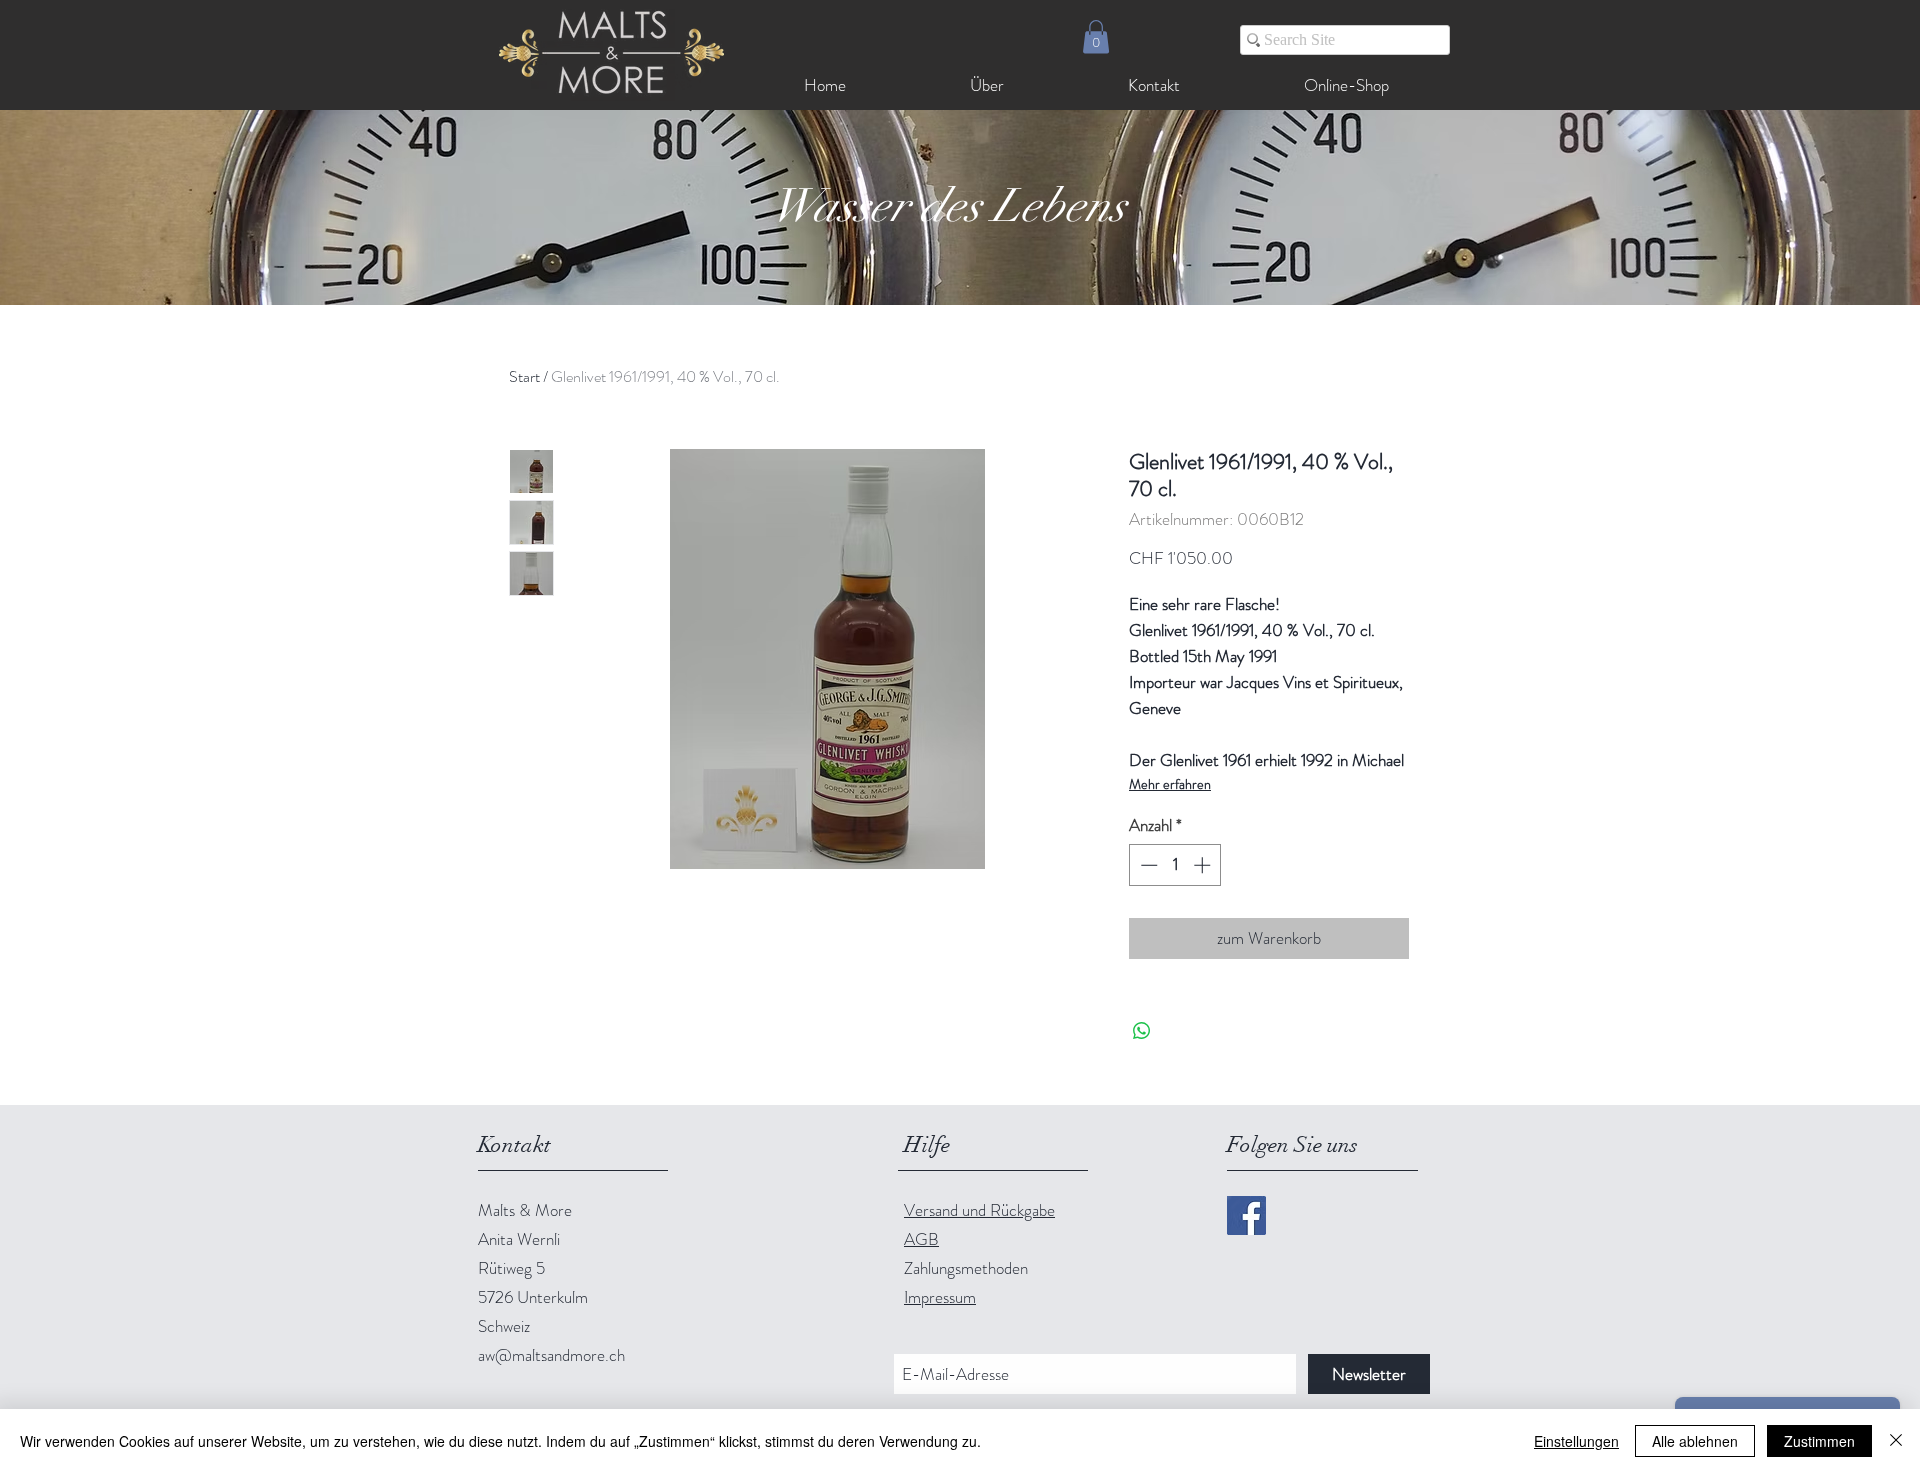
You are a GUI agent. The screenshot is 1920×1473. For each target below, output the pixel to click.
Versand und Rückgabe (979, 1210)
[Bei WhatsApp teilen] (1142, 1031)
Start (524, 376)
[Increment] (1204, 865)
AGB (921, 1239)
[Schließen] (1896, 1441)
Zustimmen (1819, 1441)
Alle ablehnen (1695, 1441)
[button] (1096, 36)
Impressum (940, 1297)
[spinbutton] (1175, 865)
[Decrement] (1147, 865)
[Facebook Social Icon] (1246, 1215)
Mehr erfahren (1170, 784)
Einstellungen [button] (1576, 1441)
